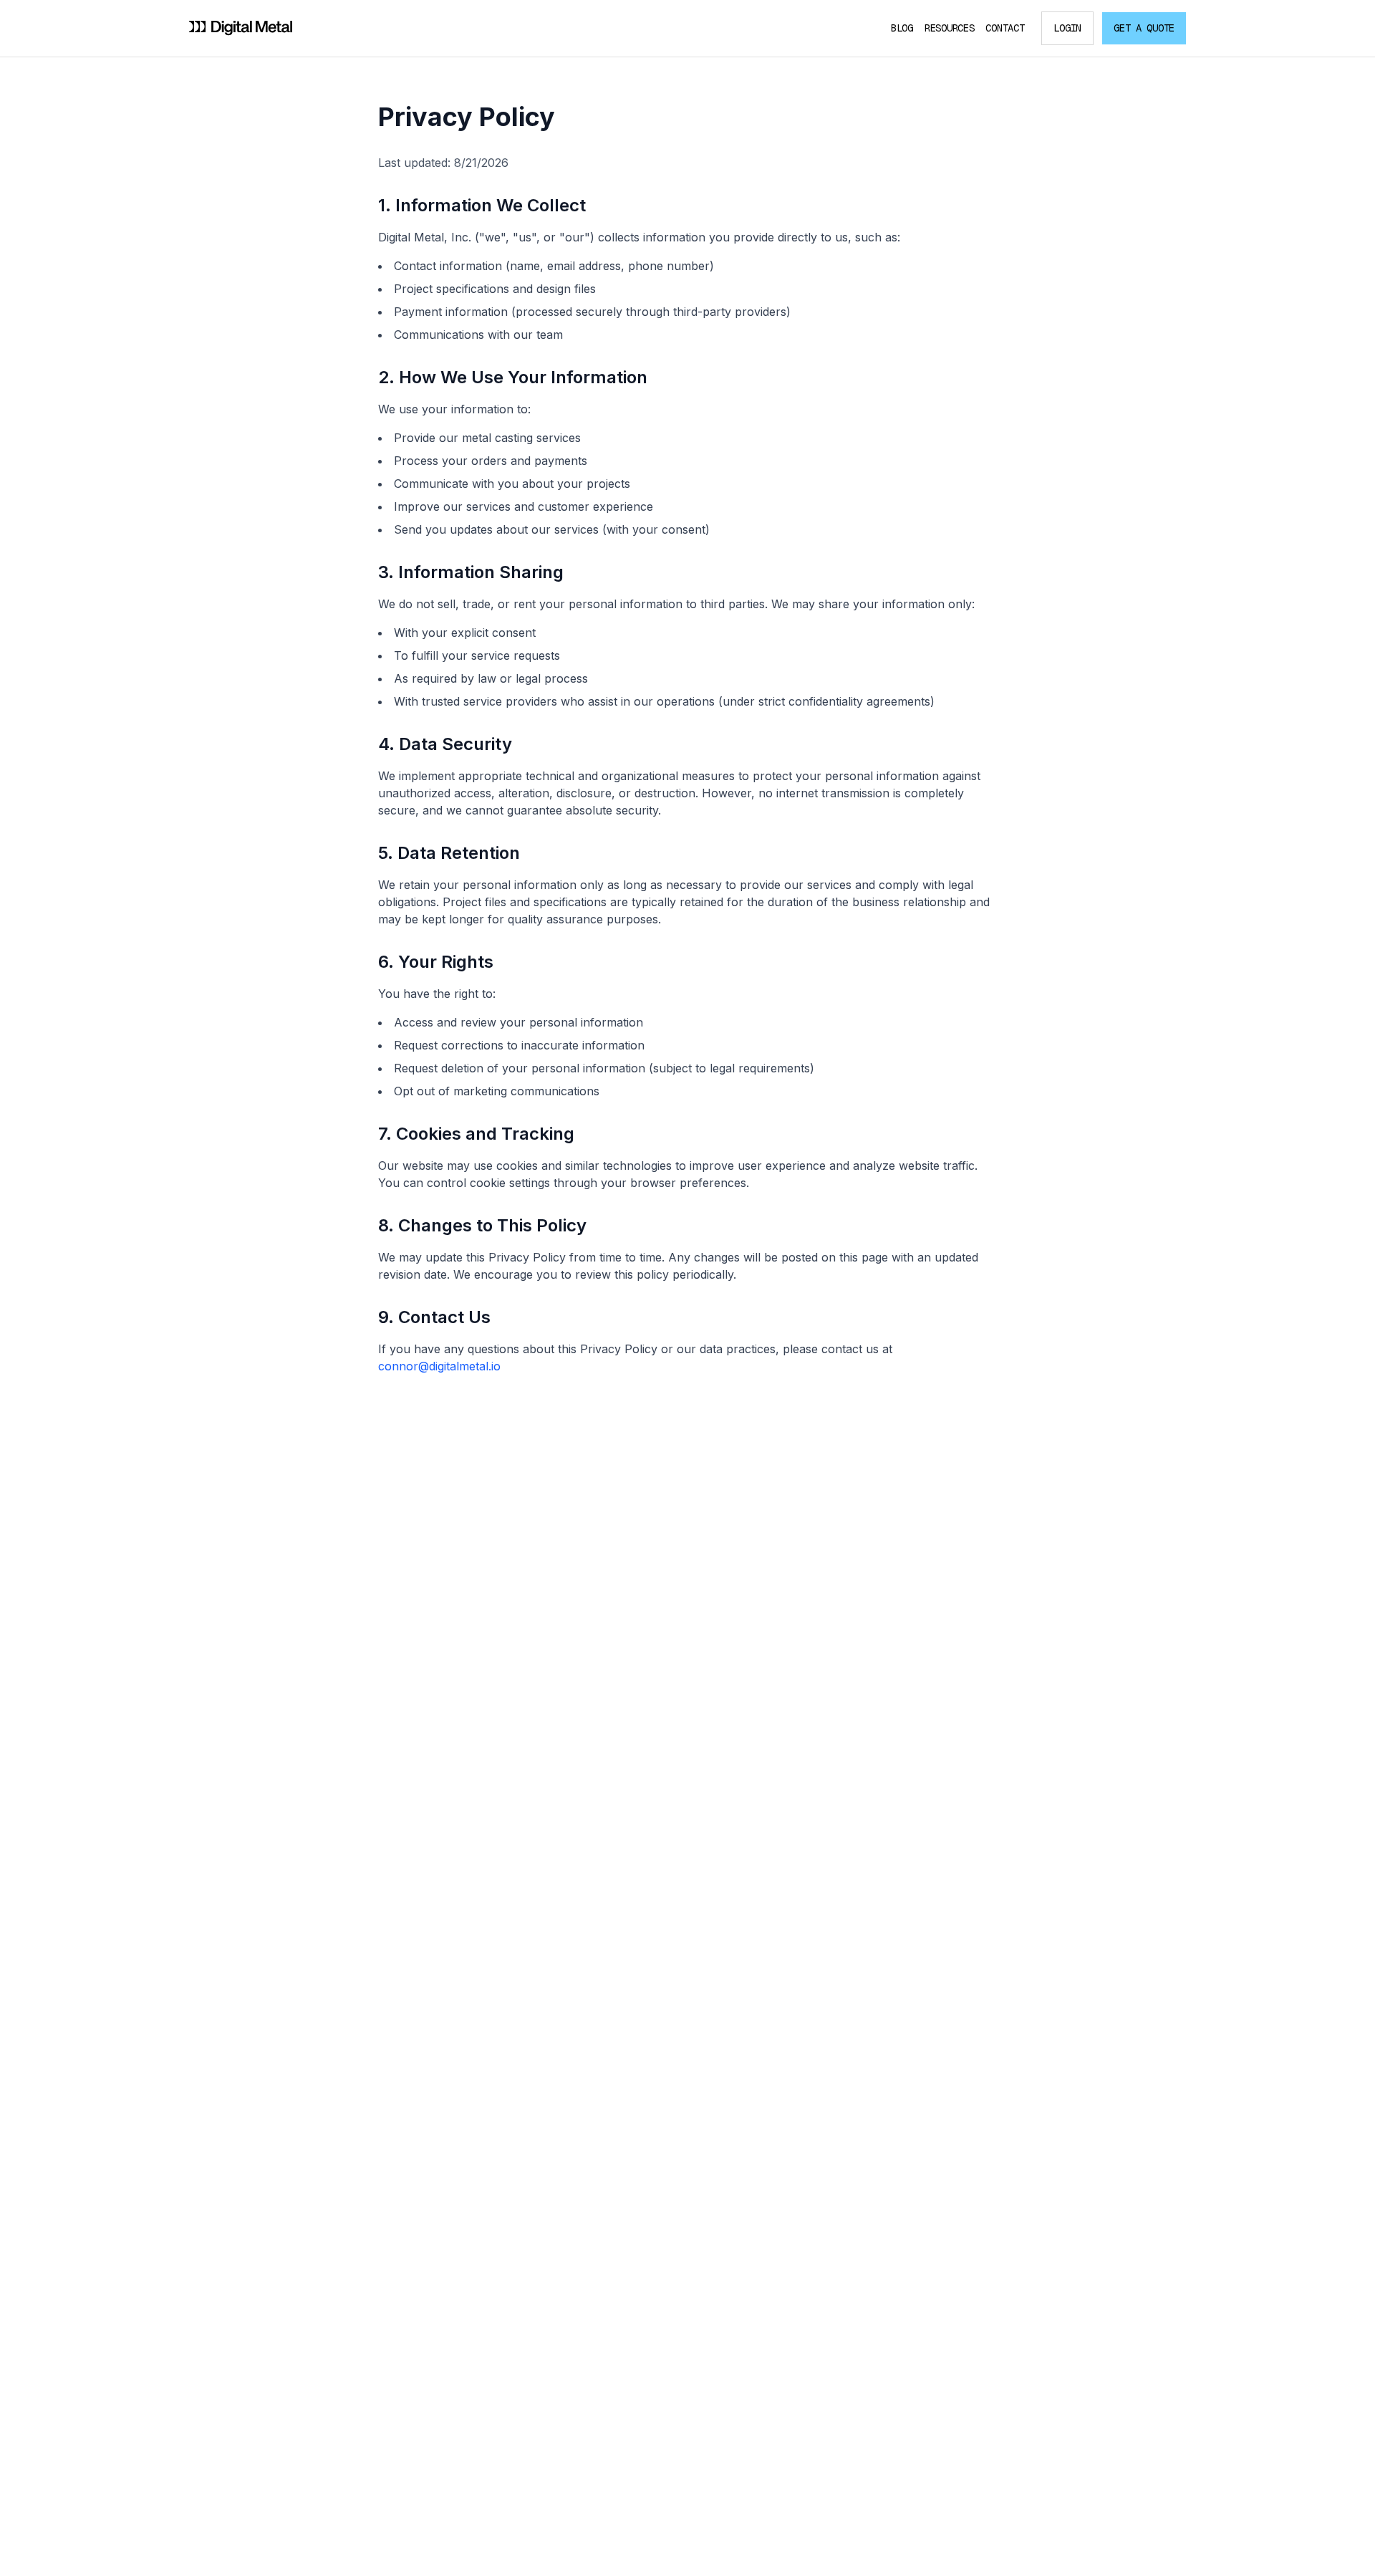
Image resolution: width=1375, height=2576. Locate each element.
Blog (902, 28)
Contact (1005, 28)
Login (1067, 28)
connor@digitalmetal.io (439, 1366)
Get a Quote (1144, 28)
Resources (949, 28)
